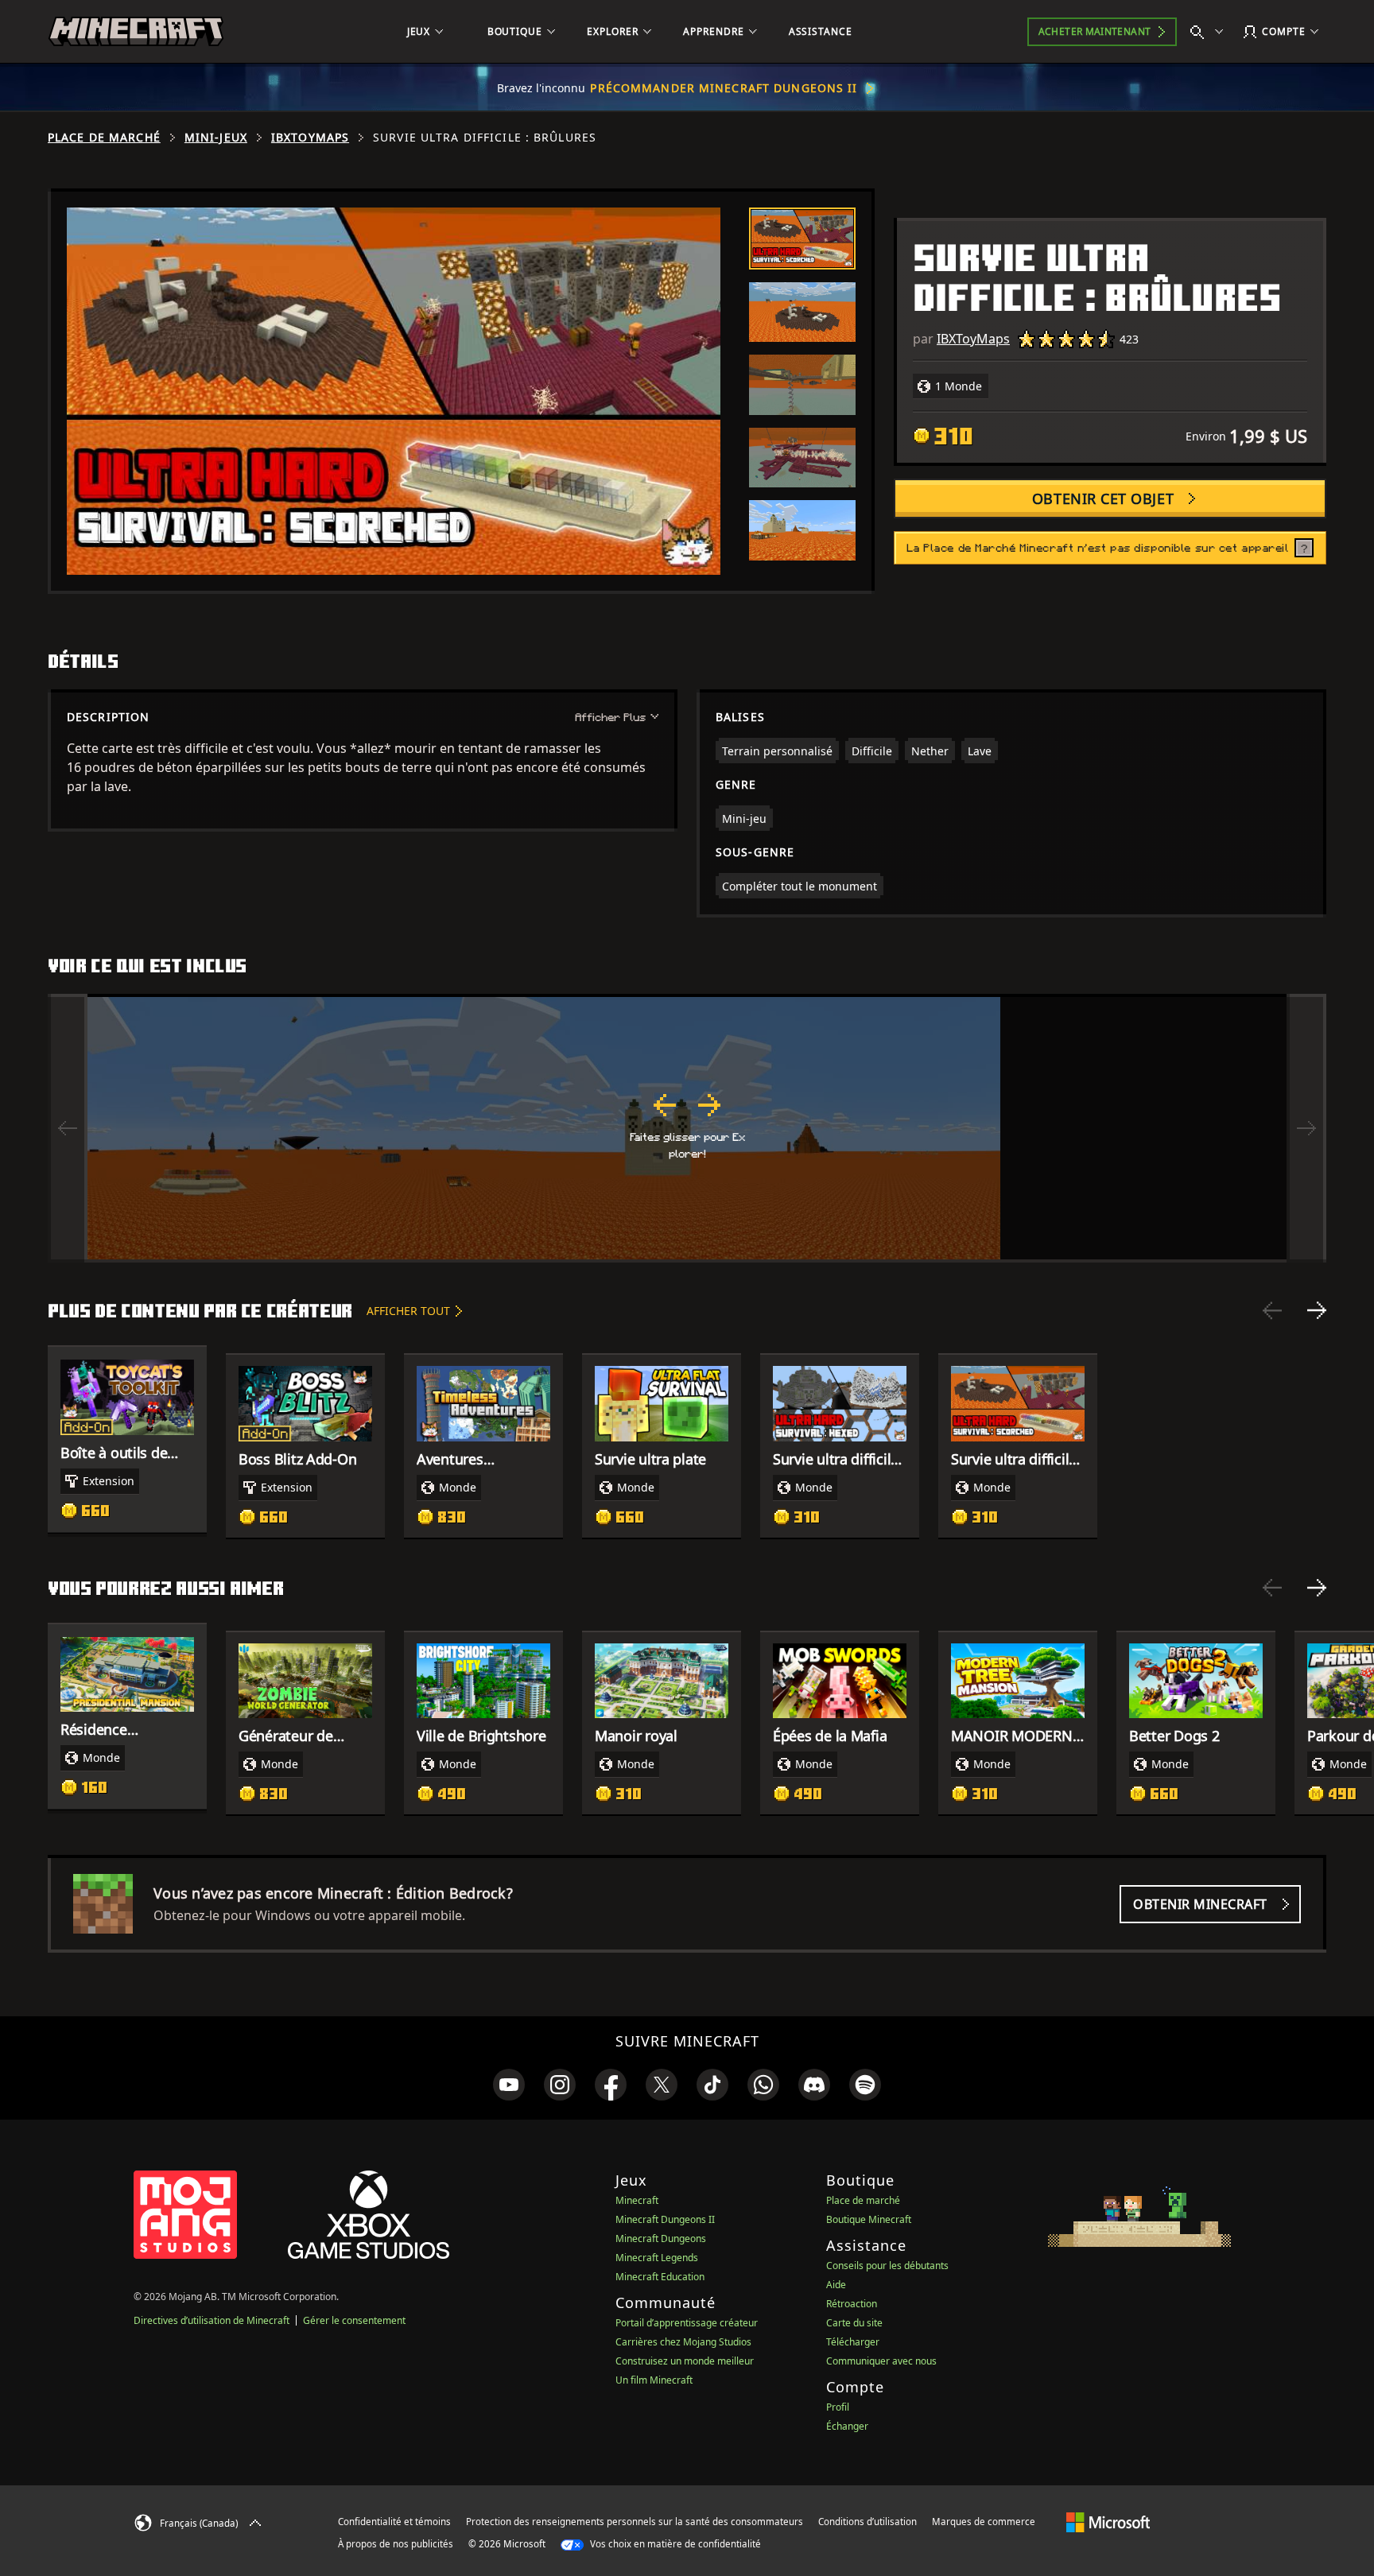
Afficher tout (408, 1311)
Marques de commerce (984, 2522)
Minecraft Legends (657, 2258)
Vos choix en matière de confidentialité (674, 2544)
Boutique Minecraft (869, 2219)
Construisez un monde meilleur (685, 2361)
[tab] (802, 239)
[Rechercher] (1210, 32)
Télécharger (853, 2342)
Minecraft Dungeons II (665, 2219)
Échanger (847, 2426)
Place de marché (104, 138)
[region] (687, 1128)
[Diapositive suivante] (1317, 1310)
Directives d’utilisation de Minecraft (212, 2320)
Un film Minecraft (654, 2380)
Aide (836, 2285)
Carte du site (854, 2323)
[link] (509, 2085)
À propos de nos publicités (396, 2544)
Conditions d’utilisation (867, 2522)
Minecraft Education (660, 2277)
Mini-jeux (216, 138)
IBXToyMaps (310, 138)
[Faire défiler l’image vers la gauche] (68, 1128)
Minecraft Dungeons (661, 2238)
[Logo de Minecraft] (136, 32)
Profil (838, 2407)
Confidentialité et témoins (394, 2522)
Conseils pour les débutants (887, 2266)
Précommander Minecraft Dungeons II (724, 88)
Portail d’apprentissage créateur (687, 2323)
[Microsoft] (1108, 2521)
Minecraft (637, 2200)
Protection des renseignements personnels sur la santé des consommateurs (635, 2522)
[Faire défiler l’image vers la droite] (1306, 1128)
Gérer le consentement (354, 2320)
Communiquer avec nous (881, 2361)
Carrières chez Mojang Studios (683, 2342)
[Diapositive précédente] (1272, 1310)
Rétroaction (852, 2304)
